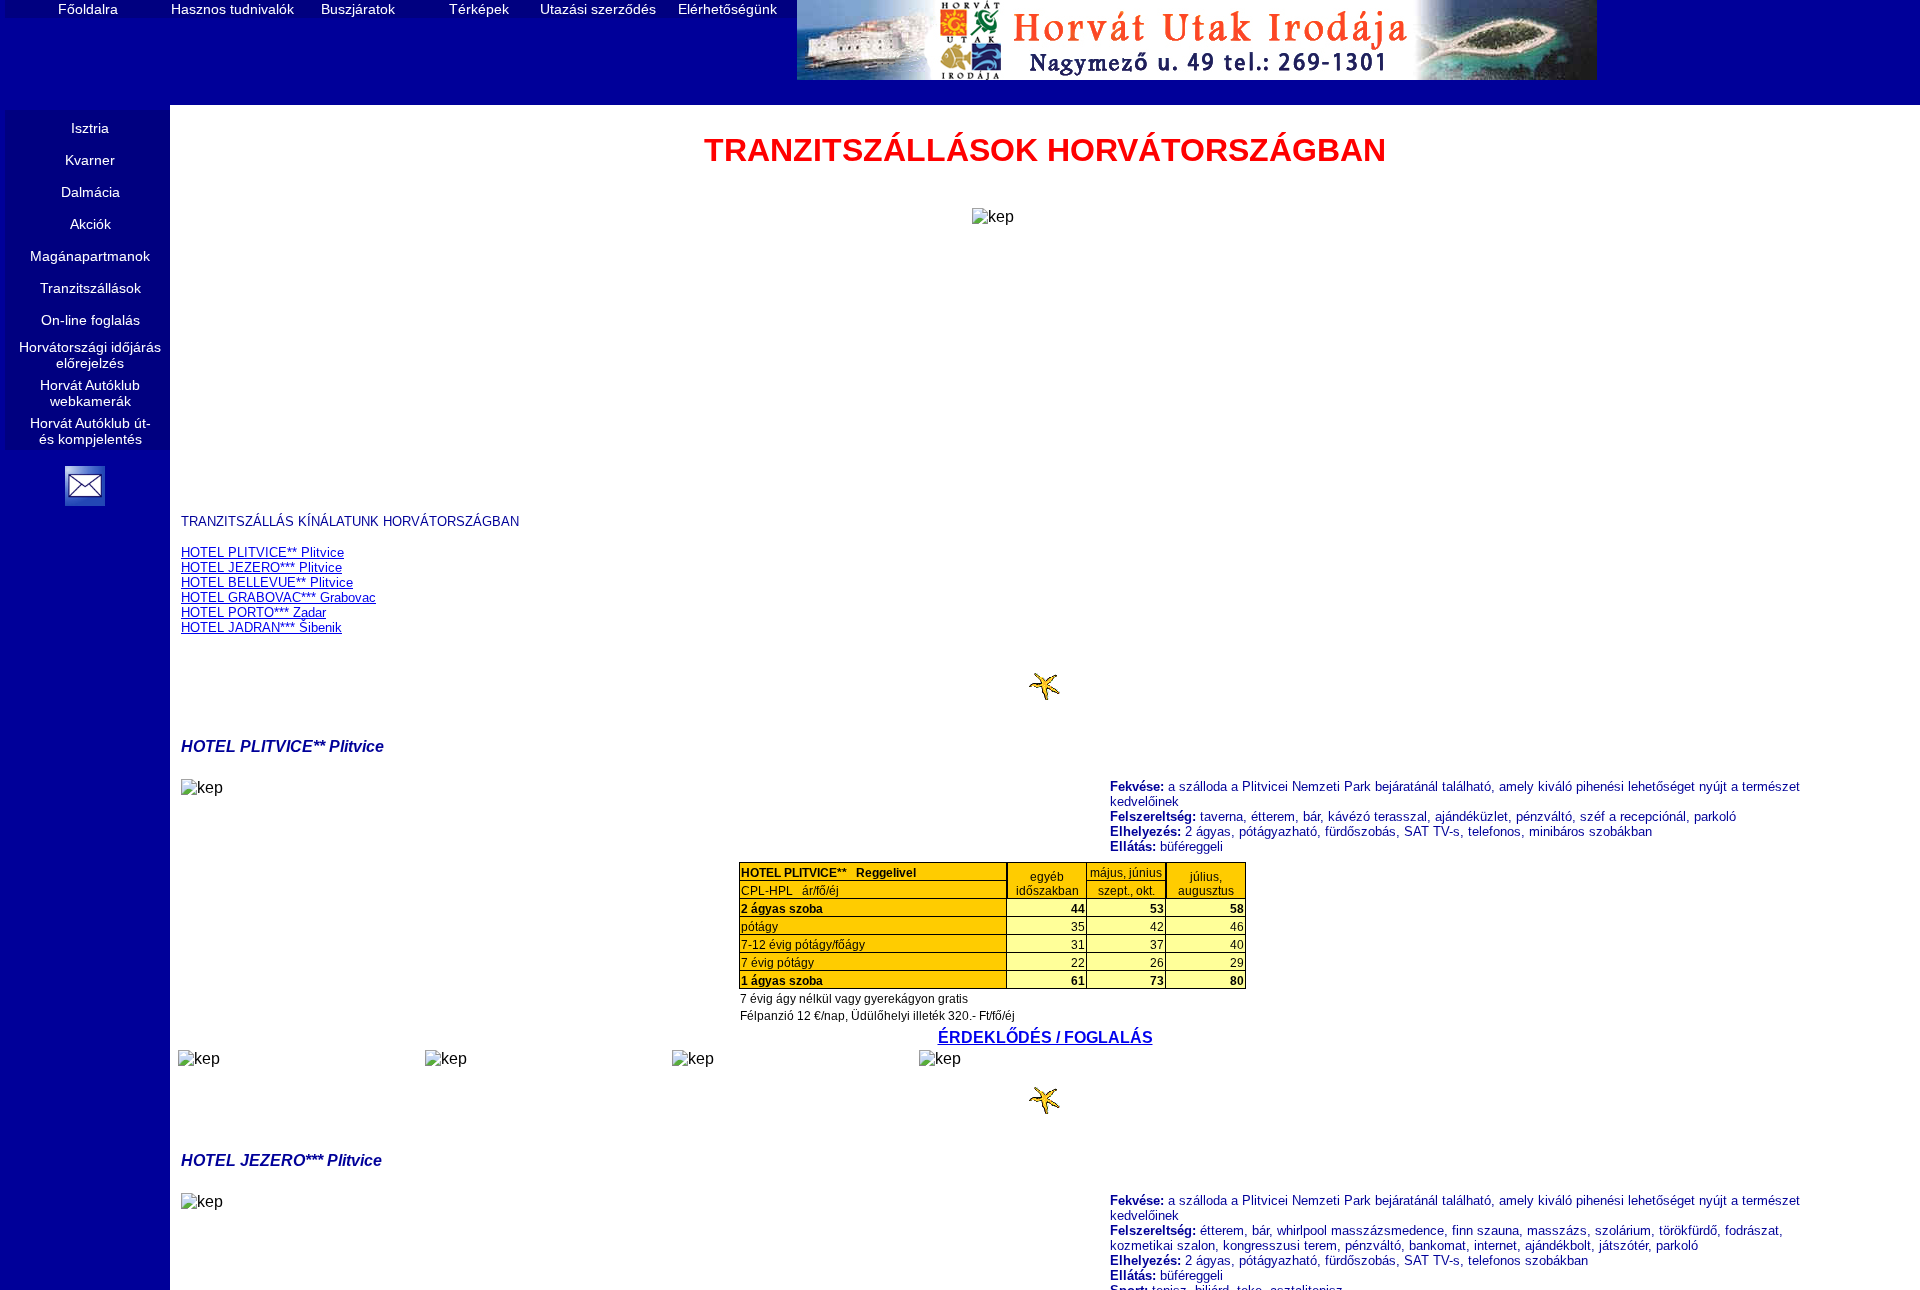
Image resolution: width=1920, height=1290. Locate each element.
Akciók (90, 224)
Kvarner (90, 160)
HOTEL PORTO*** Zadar (253, 612)
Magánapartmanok (90, 256)
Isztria (90, 128)
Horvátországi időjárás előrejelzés (90, 355)
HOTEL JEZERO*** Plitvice (261, 567)
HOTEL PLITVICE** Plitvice (262, 552)
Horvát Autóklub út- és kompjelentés (90, 431)
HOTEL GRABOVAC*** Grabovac (278, 597)
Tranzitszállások (90, 288)
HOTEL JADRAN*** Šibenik (261, 627)
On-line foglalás (90, 320)
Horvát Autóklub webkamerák (90, 393)
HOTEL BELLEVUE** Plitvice (267, 582)
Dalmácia (90, 192)
